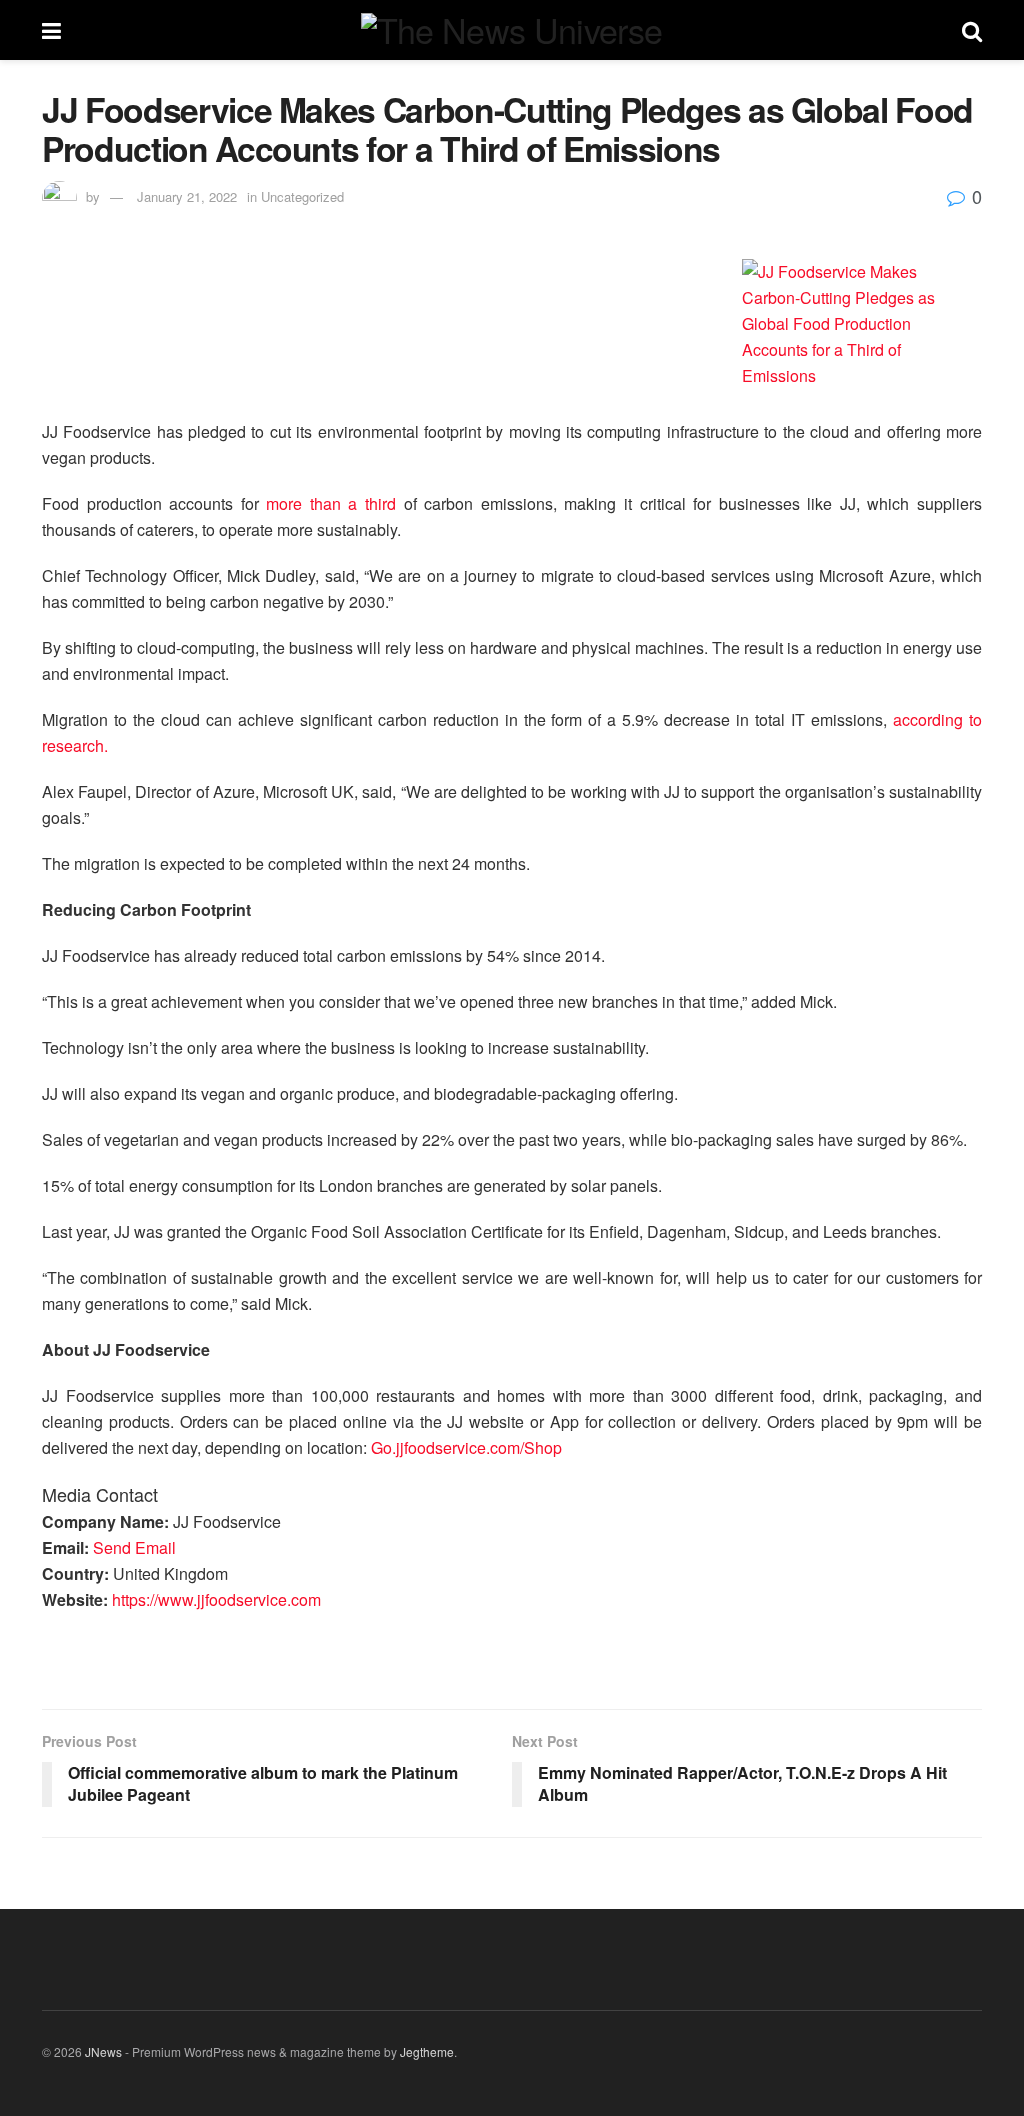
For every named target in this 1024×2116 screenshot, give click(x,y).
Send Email (134, 1547)
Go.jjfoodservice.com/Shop (466, 1447)
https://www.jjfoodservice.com (216, 1599)
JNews (103, 2051)
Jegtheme (427, 2051)
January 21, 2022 (187, 196)
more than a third (331, 503)
